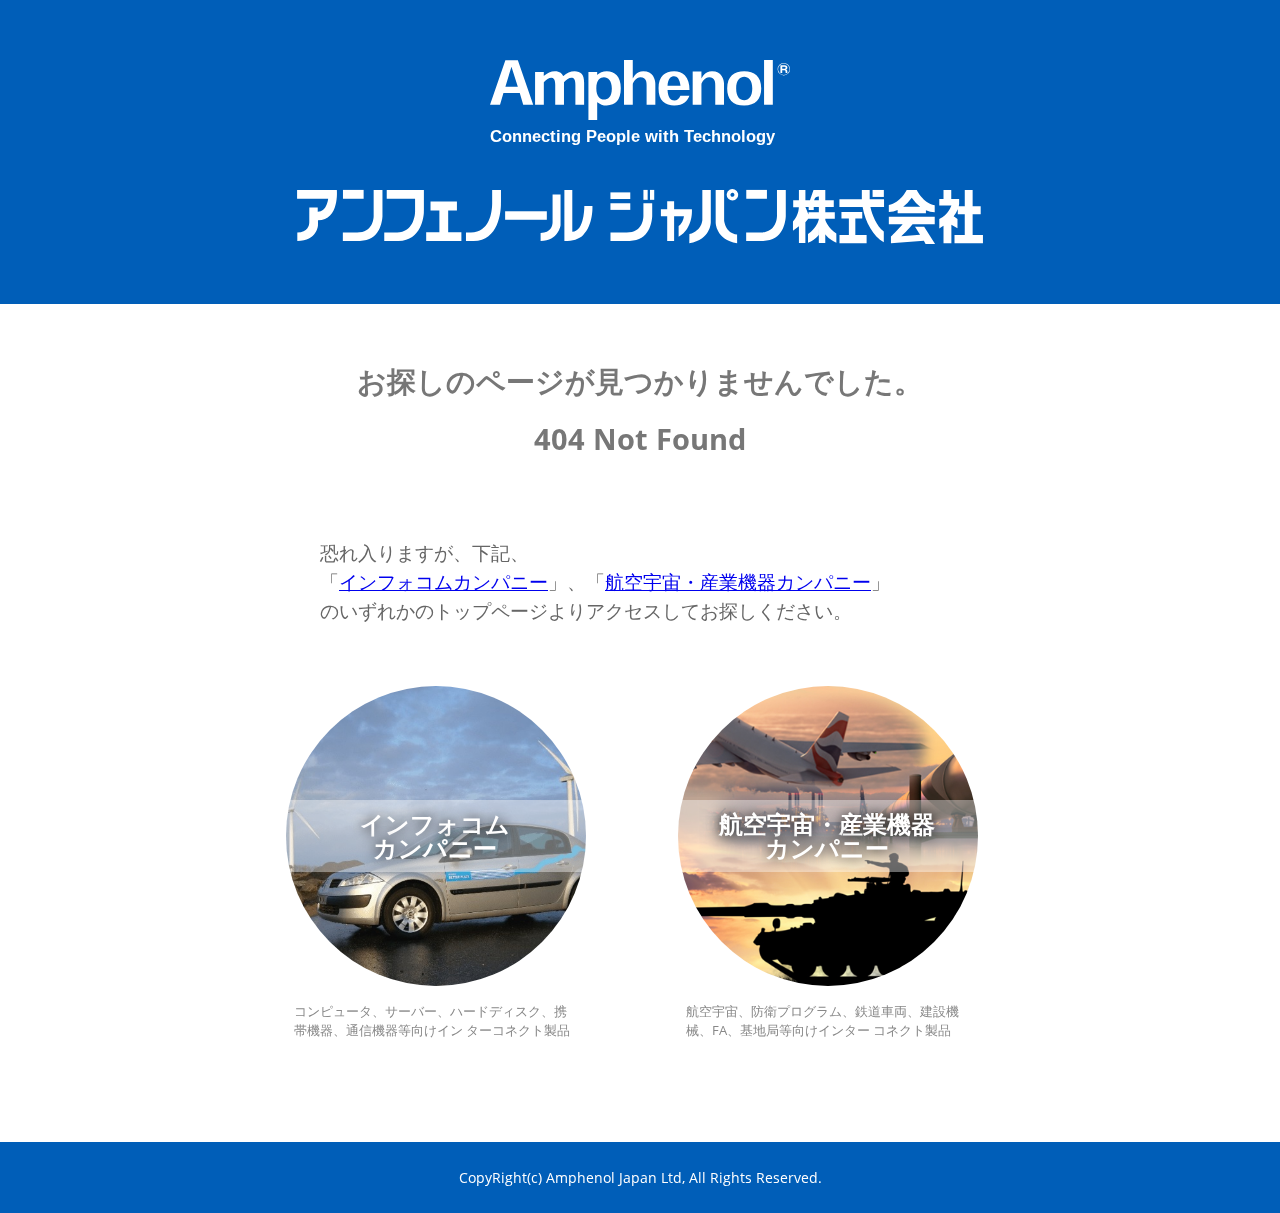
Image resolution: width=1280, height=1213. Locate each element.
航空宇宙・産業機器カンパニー (738, 581)
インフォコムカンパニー (443, 581)
